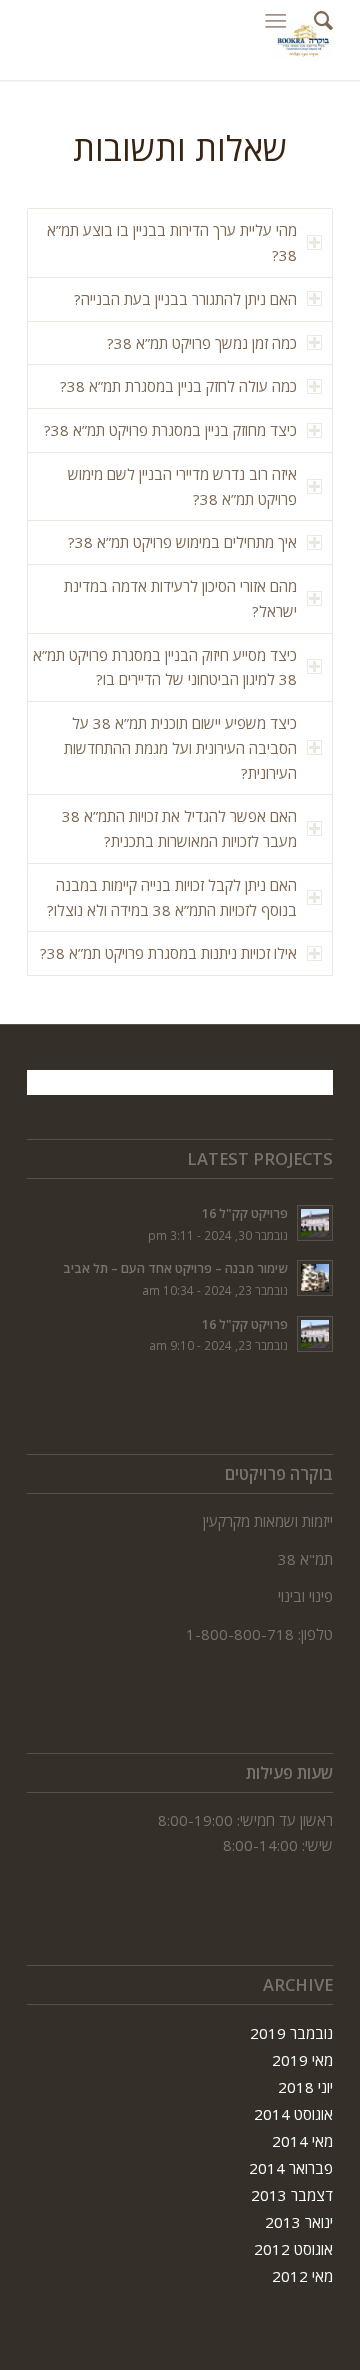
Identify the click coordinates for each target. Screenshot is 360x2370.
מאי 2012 (302, 2276)
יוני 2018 (305, 2087)
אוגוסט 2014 (293, 2114)
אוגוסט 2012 (293, 2249)
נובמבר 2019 (291, 2033)
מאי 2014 (302, 2141)
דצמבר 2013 (292, 2195)
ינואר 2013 (299, 2222)
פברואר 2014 (291, 2168)
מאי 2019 (302, 2060)
